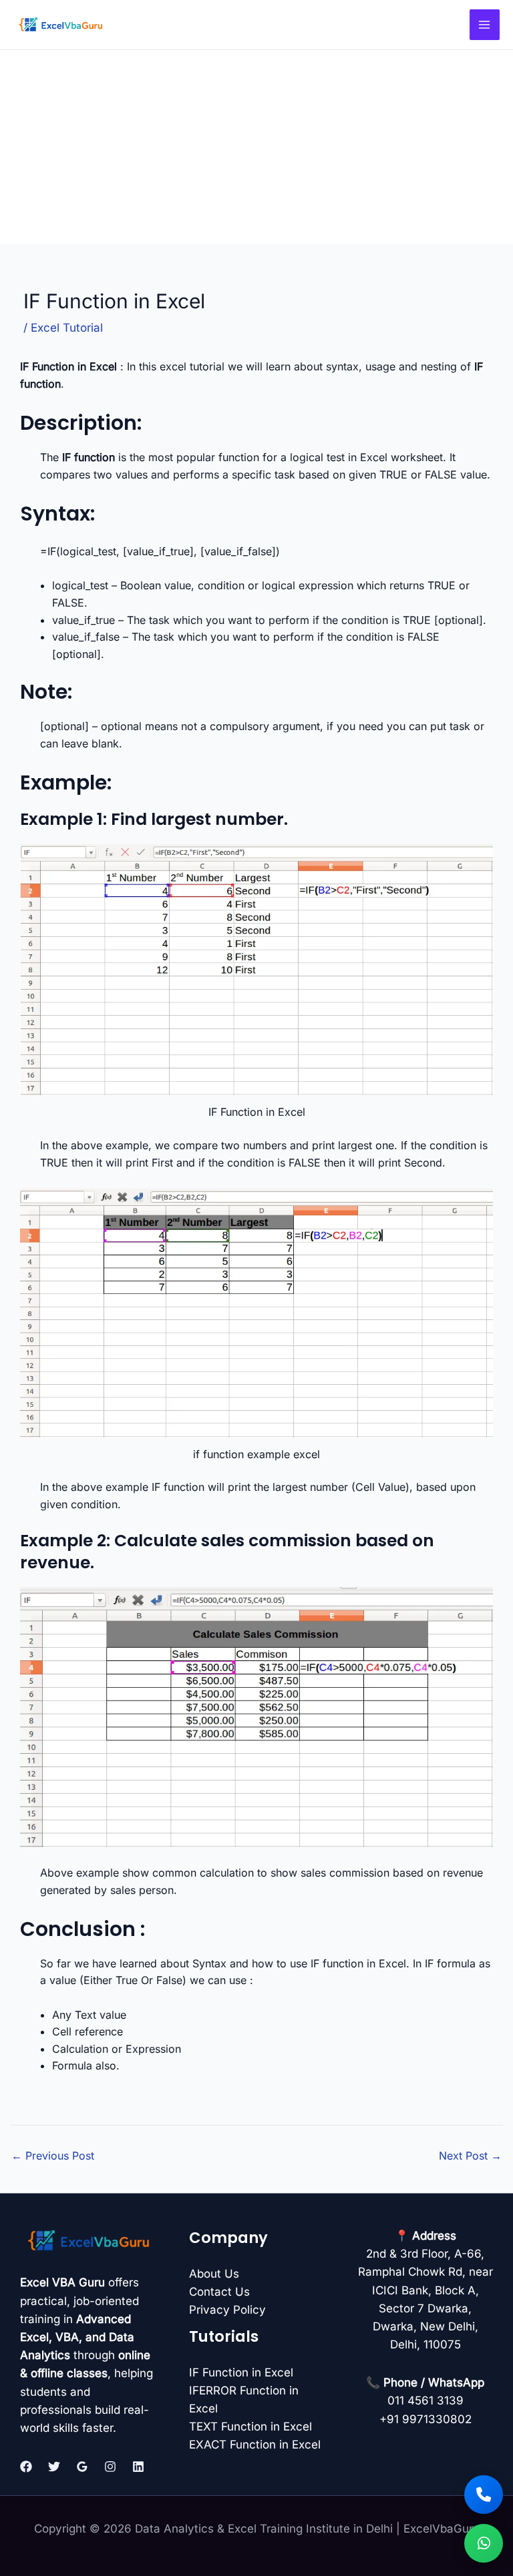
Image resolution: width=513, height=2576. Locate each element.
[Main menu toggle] (485, 25)
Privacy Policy (227, 2310)
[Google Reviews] (82, 2467)
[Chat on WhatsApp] (484, 2543)
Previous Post (53, 2156)
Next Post (470, 2156)
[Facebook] (26, 2467)
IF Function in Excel (241, 2372)
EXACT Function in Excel (255, 2445)
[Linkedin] (138, 2467)
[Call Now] (484, 2495)
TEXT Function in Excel (250, 2427)
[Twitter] (54, 2467)
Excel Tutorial (67, 328)
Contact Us (219, 2292)
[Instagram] (110, 2467)
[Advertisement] (256, 150)
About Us (214, 2274)
